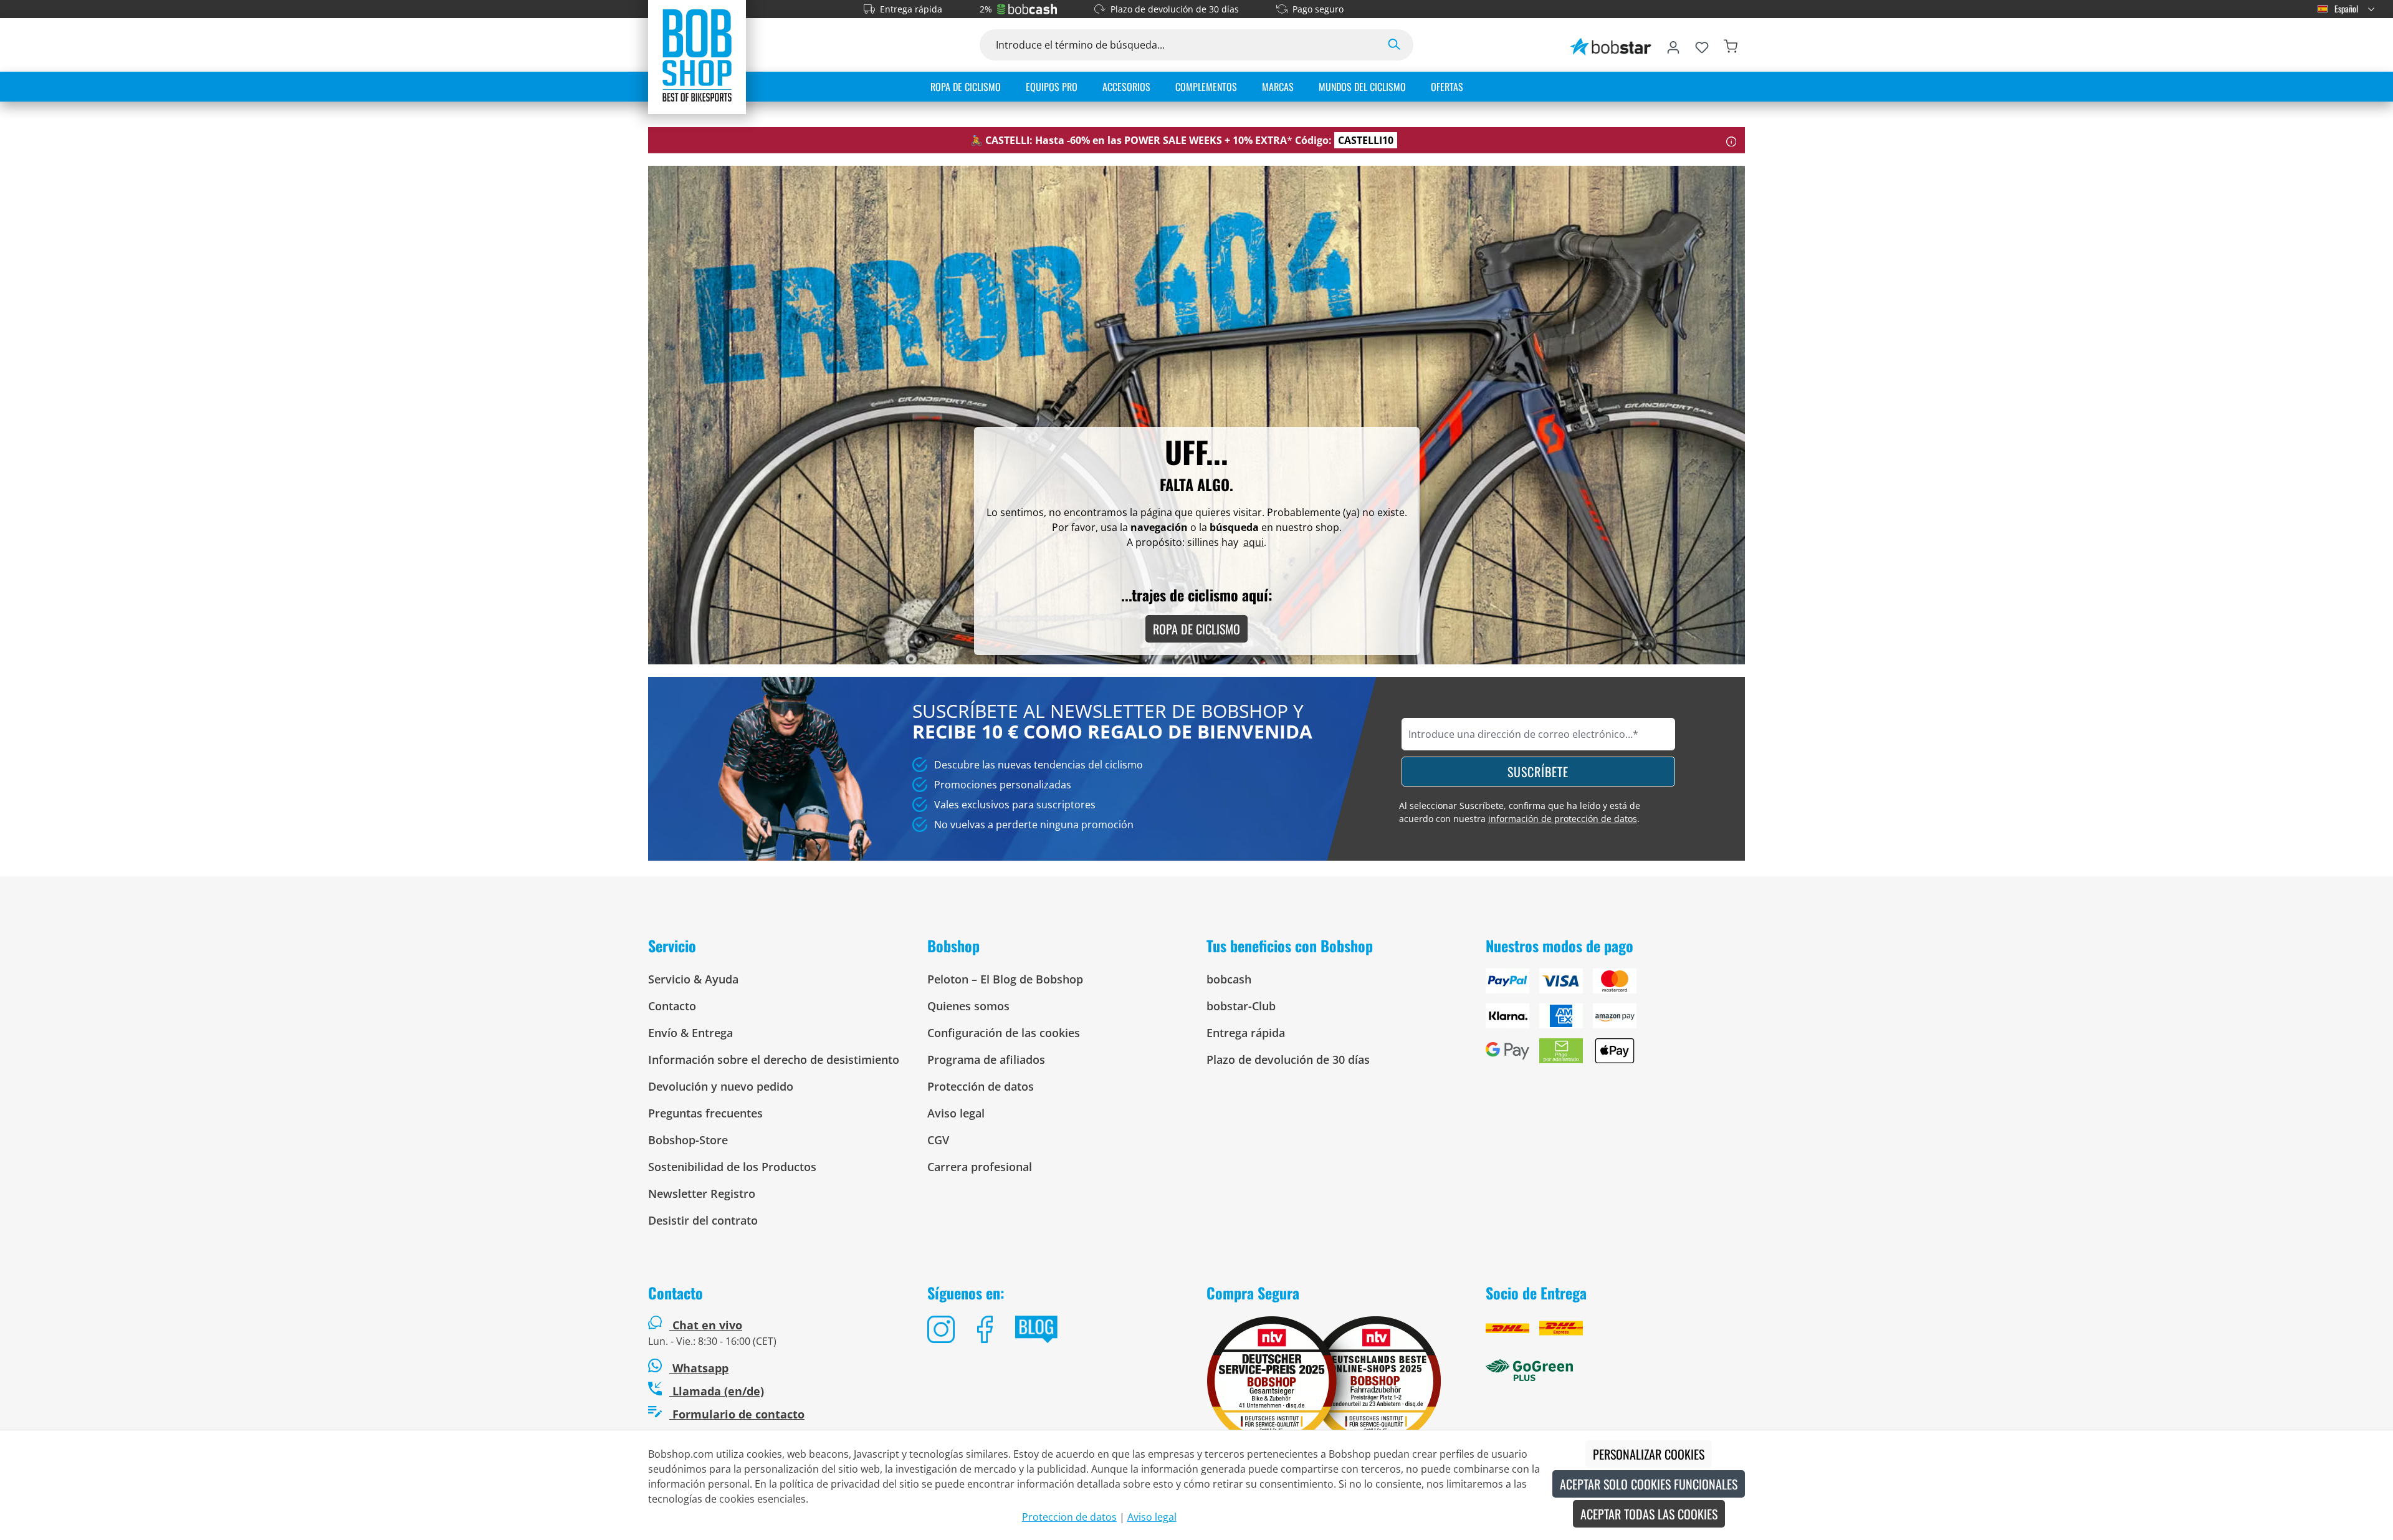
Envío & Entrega (690, 1033)
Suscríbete (1538, 772)
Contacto (672, 1006)
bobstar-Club (1241, 1006)
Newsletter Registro (702, 1193)
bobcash (1229, 979)
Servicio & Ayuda (693, 979)
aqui (1254, 542)
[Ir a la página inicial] (697, 55)
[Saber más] (1731, 140)
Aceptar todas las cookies (1649, 1514)
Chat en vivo (707, 1325)
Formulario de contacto (737, 1414)
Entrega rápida (911, 9)
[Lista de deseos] (1702, 45)
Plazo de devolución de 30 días (1175, 9)
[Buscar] (1394, 45)
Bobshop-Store (688, 1140)
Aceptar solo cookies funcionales (1649, 1484)
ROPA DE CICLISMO (1196, 629)
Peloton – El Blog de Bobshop (1005, 979)
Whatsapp (699, 1368)
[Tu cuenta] (1673, 45)
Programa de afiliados (986, 1059)
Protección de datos (981, 1086)
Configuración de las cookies (1004, 1033)
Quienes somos (968, 1006)
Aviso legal (956, 1113)
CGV (938, 1140)
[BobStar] (1611, 45)
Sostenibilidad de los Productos (732, 1167)
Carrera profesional (980, 1167)
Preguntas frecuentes (705, 1113)
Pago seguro (1318, 9)
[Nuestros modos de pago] (1615, 1021)
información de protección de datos (1563, 819)
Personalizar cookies (1649, 1454)
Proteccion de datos (1069, 1517)
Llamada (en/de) (717, 1391)
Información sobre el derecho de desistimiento (774, 1059)
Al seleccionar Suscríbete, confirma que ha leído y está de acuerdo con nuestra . (1520, 812)
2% (986, 9)
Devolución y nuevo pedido (721, 1086)
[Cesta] (1731, 45)
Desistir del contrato (703, 1220)
